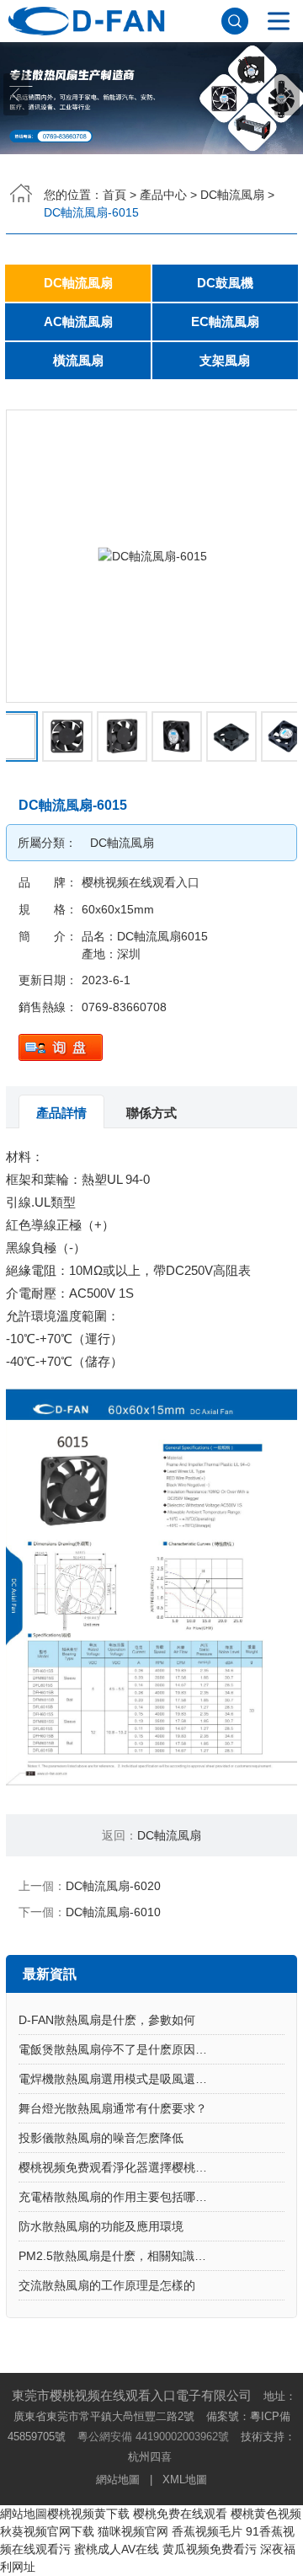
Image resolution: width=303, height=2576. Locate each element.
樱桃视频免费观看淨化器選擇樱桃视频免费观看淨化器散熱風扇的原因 (151, 2167)
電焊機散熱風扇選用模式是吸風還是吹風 (125, 2079)
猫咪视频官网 (133, 2531)
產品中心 (163, 195)
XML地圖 (185, 2480)
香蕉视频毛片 (207, 2531)
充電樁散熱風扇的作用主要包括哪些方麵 (125, 2197)
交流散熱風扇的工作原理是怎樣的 (107, 2285)
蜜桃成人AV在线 (117, 2549)
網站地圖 (118, 2480)
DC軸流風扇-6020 (113, 1886)
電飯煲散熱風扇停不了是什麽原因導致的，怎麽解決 (151, 2049)
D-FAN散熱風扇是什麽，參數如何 (107, 2020)
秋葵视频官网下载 (47, 2531)
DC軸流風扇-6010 (113, 1912)
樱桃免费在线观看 (180, 2514)
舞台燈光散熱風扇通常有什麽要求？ (113, 2108)
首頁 (114, 195)
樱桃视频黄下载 (88, 2514)
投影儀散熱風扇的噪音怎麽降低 (101, 2138)
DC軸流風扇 (232, 195)
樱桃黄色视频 (266, 2514)
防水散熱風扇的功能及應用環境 (101, 2226)
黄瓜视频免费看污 (210, 2549)
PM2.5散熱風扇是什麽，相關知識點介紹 (124, 2256)
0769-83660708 (124, 1007)
